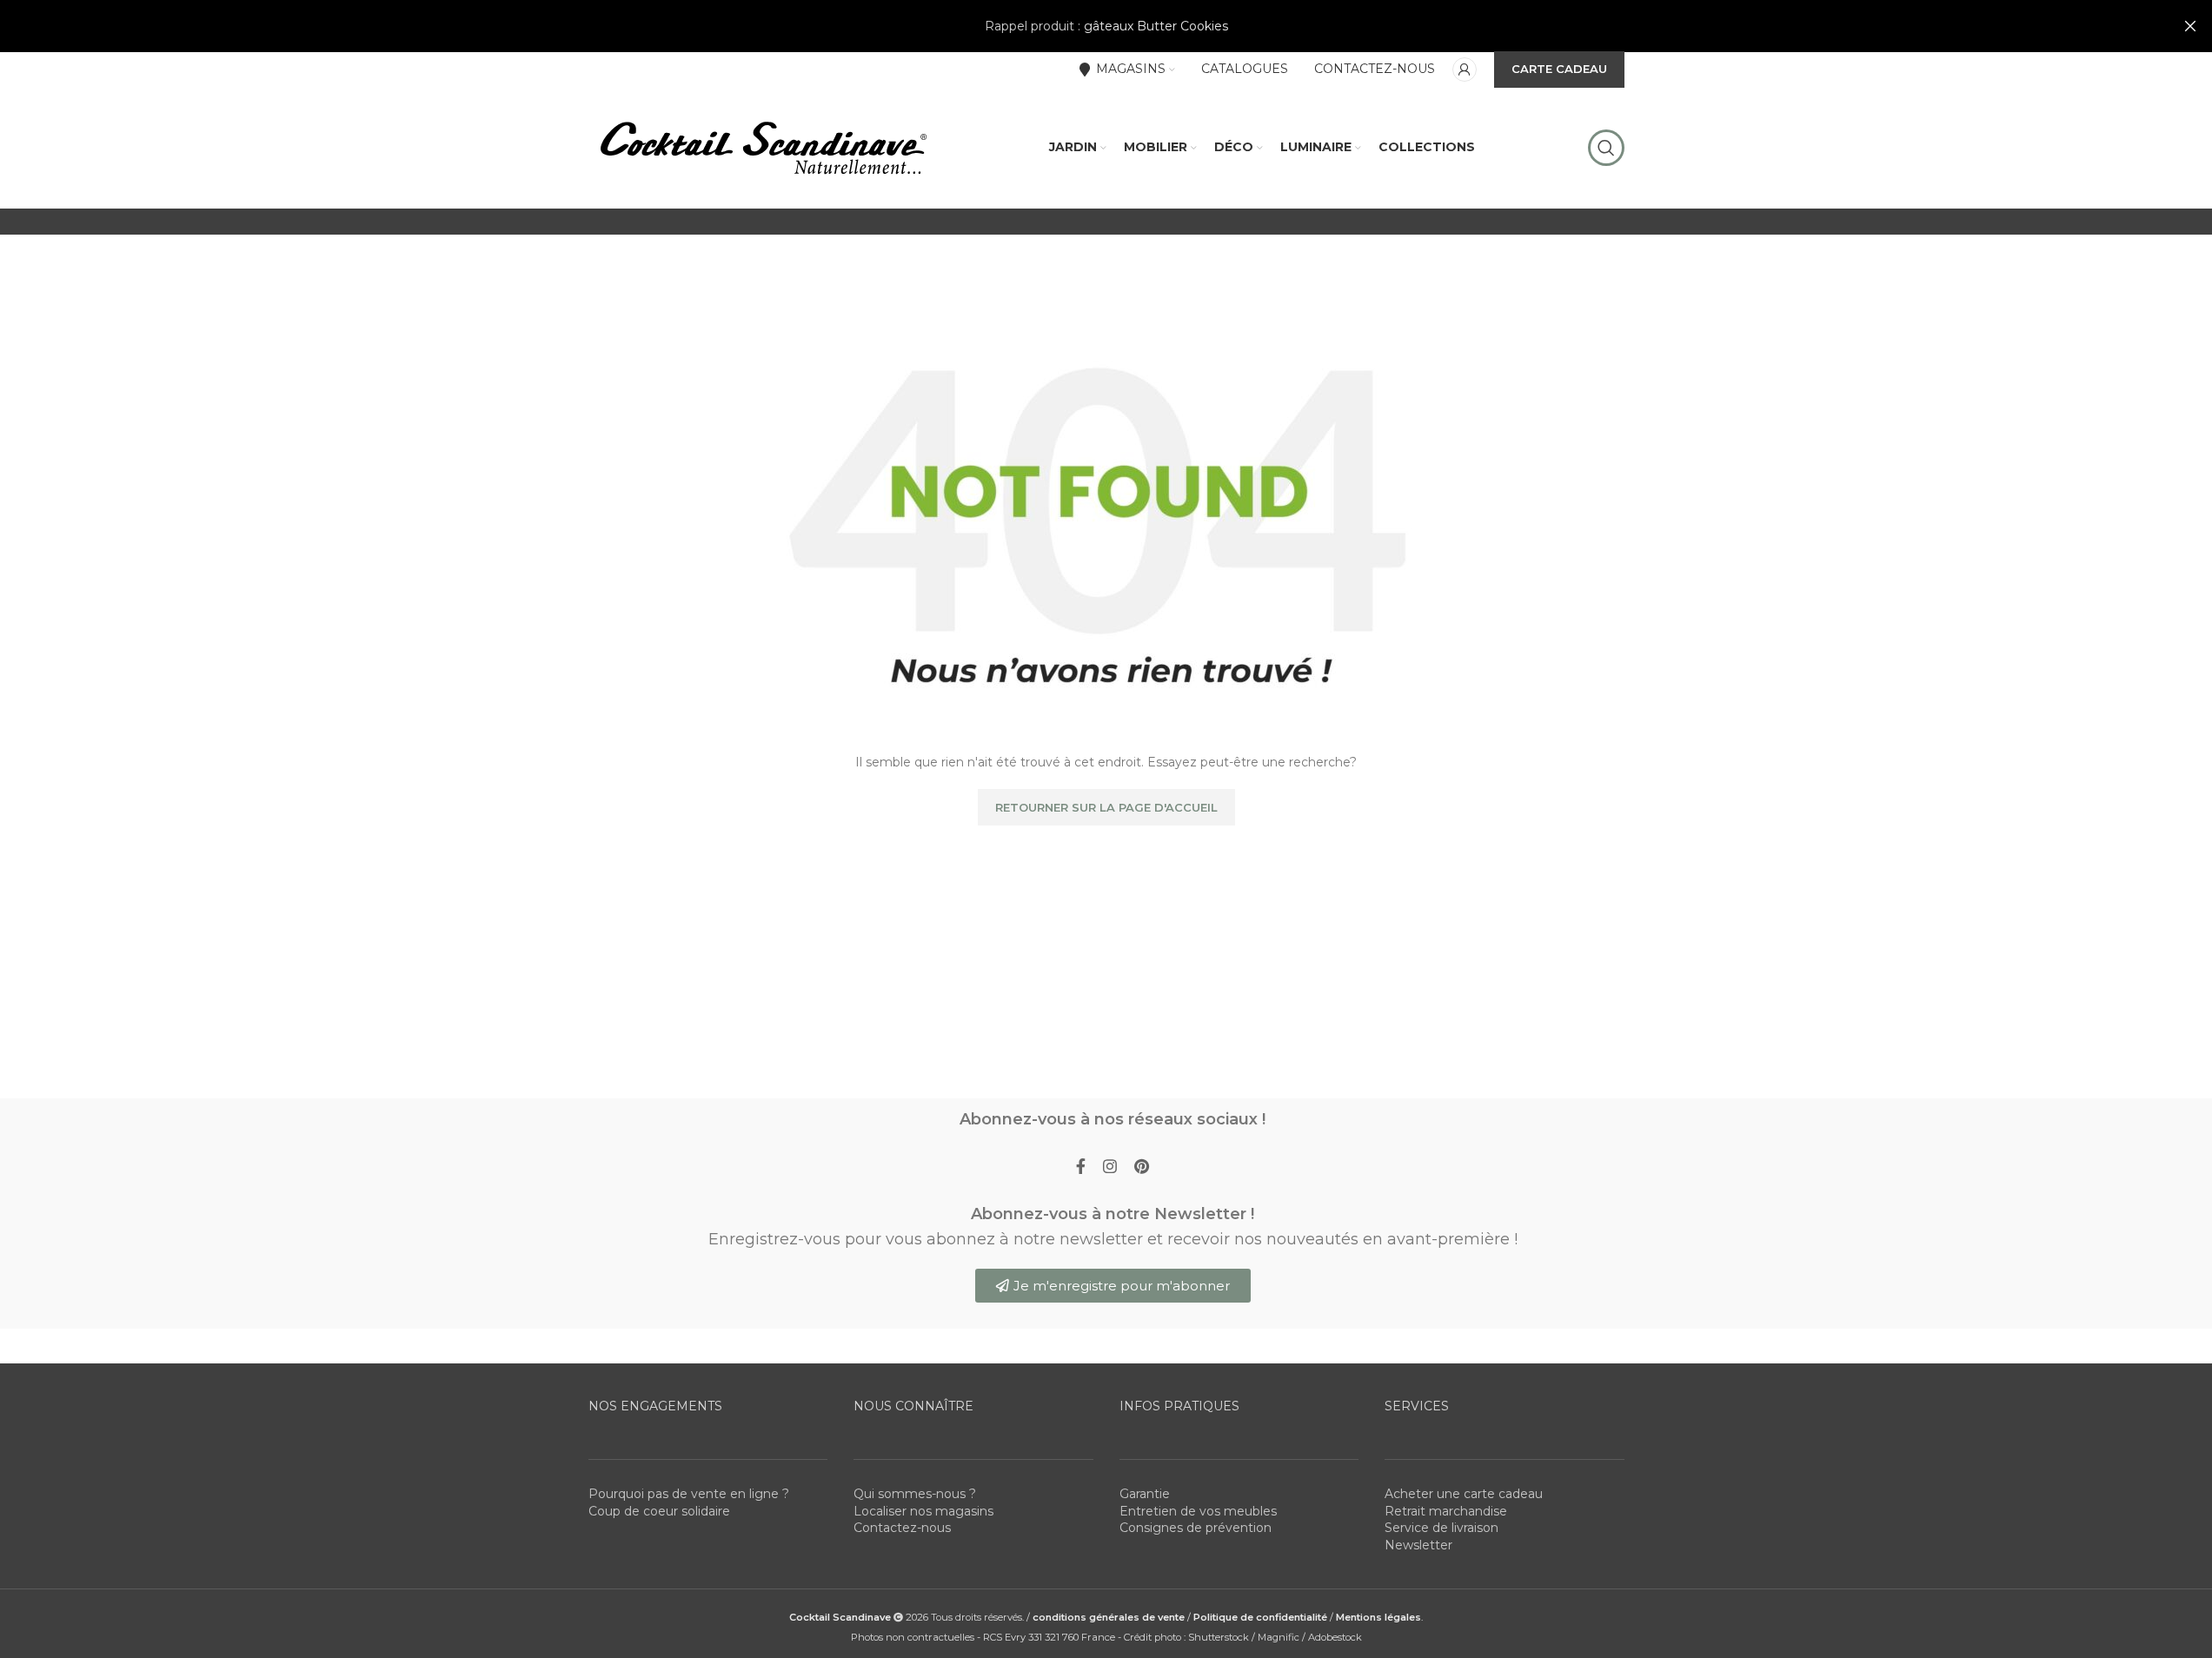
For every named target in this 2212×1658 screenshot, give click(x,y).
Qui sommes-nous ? (915, 1494)
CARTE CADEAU (1559, 69)
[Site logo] (762, 147)
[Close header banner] (2190, 26)
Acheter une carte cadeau (1464, 1494)
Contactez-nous (902, 1528)
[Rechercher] (1606, 148)
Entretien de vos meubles (1198, 1511)
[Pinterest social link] (1142, 1167)
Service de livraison (1441, 1528)
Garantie (1145, 1494)
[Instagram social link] (1110, 1167)
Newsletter (1418, 1545)
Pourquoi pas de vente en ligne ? (689, 1494)
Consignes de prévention (1196, 1528)
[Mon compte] (1465, 70)
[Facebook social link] (1081, 1167)
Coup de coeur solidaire (659, 1511)
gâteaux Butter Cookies (1156, 26)
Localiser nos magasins (923, 1511)
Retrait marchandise (1446, 1511)
